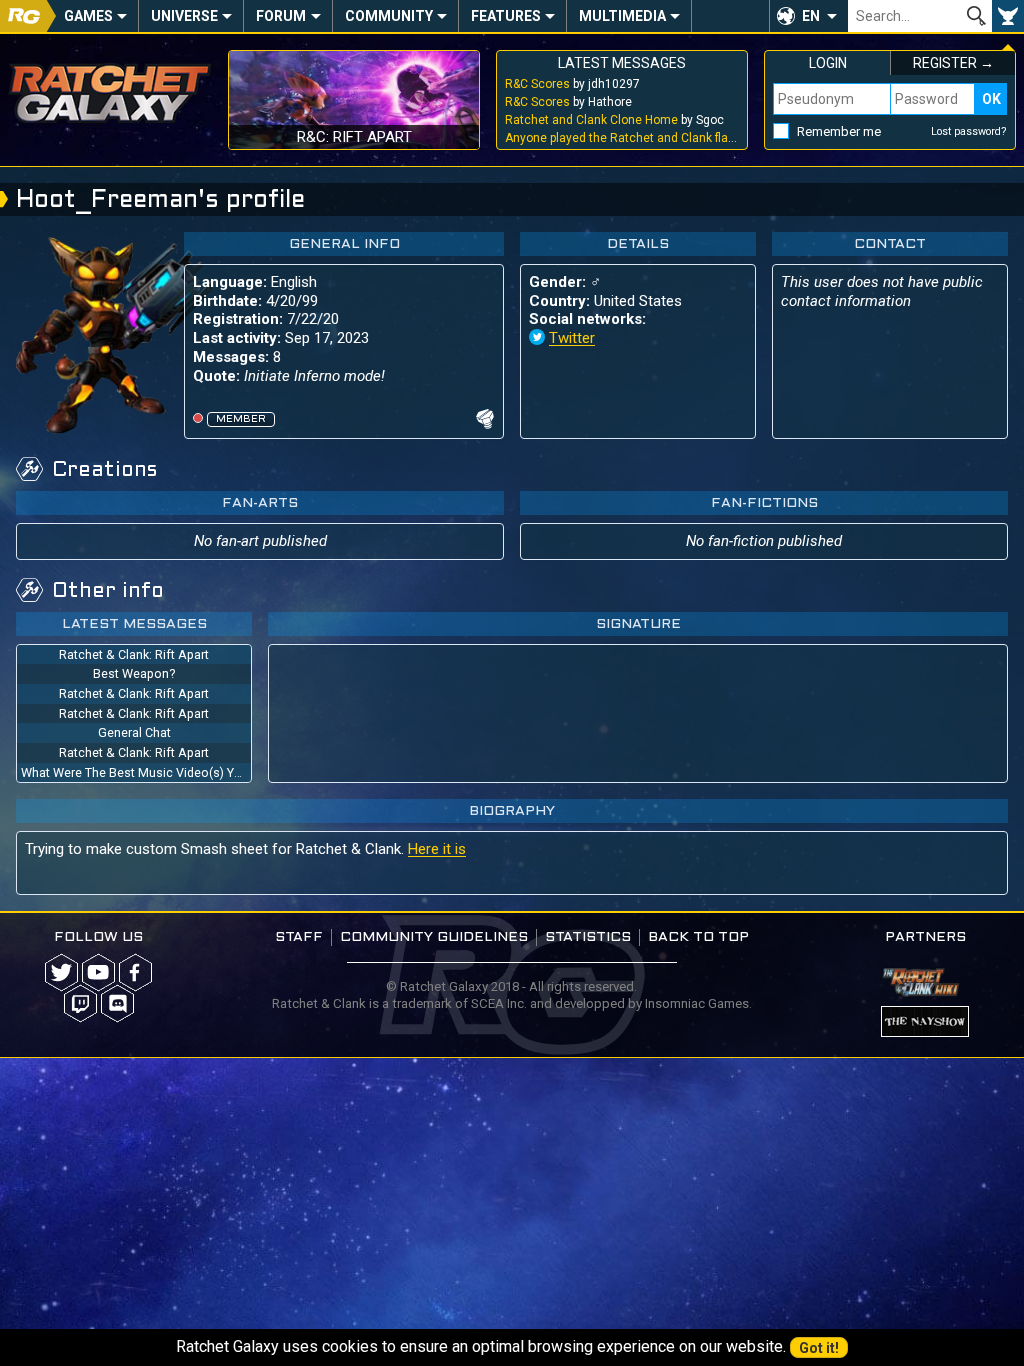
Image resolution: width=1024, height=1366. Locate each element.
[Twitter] (61, 972)
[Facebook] (135, 972)
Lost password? (969, 131)
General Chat (134, 732)
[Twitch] (80, 1003)
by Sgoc (614, 120)
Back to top (698, 937)
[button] (808, 16)
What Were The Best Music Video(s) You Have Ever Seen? (136, 772)
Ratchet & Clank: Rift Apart (134, 654)
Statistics (588, 937)
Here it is (437, 849)
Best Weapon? (134, 673)
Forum (281, 16)
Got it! (819, 1348)
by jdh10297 (572, 84)
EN (811, 16)
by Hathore (568, 102)
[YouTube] (98, 972)
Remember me (839, 131)
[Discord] (117, 1003)
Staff (299, 937)
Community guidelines (434, 937)
